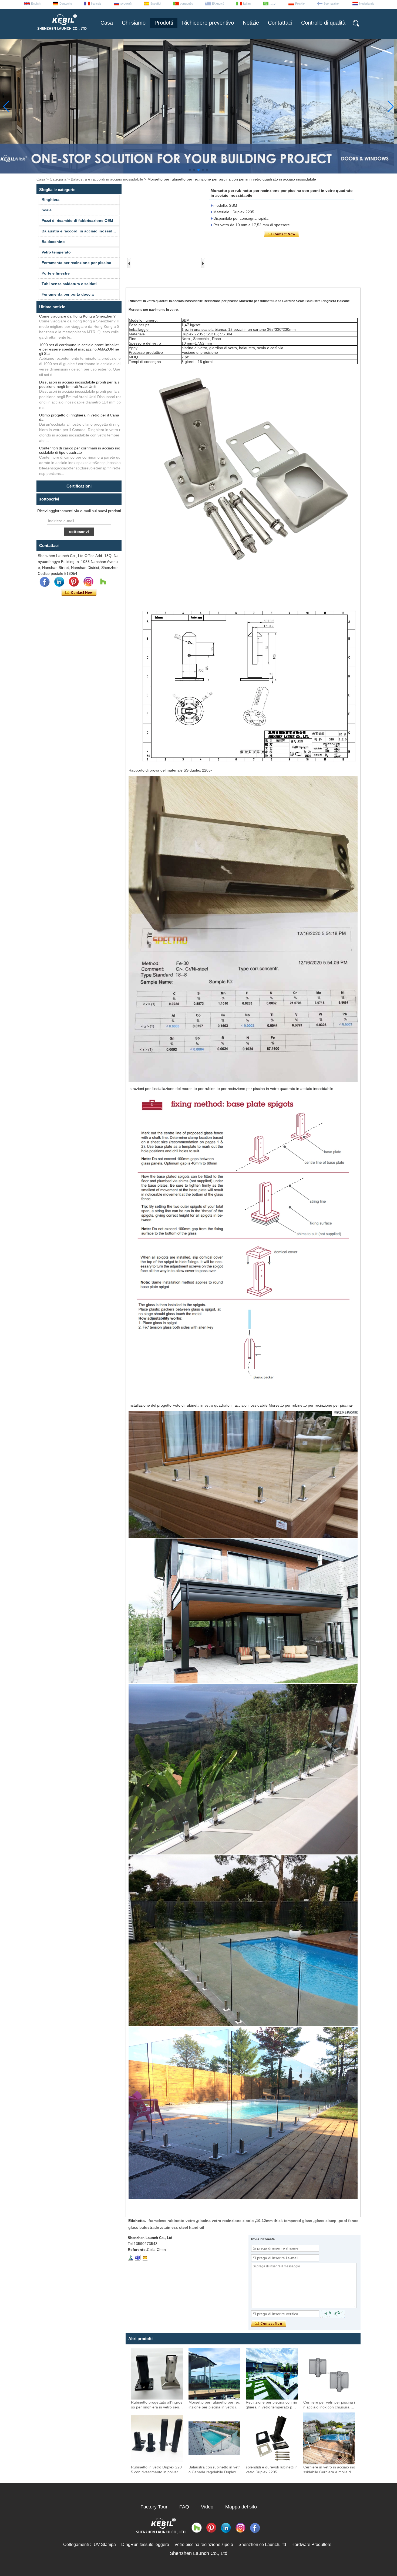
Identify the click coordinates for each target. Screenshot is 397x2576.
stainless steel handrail (183, 2227)
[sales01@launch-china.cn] (145, 2258)
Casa (107, 23)
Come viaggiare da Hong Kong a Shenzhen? (77, 316)
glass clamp (325, 2221)
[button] (190, 170)
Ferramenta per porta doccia (68, 294)
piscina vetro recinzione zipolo (226, 2221)
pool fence (349, 2221)
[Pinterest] (74, 582)
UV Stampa (105, 2545)
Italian (247, 4)
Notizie (251, 23)
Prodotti (164, 23)
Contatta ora (79, 593)
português (186, 4)
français (96, 4)
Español (156, 4)
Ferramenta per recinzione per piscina (76, 263)
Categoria (58, 179)
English (36, 4)
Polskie (300, 4)
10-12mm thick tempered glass (284, 2221)
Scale (47, 210)
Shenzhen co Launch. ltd (262, 2545)
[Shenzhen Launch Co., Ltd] (62, 32)
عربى (273, 4)
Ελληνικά (218, 4)
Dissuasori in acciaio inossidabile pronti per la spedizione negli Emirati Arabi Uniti (79, 384)
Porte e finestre (56, 273)
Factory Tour (154, 2507)
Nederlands (367, 4)
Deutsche (66, 4)
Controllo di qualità (323, 23)
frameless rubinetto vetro (172, 2221)
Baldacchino (53, 242)
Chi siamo (134, 23)
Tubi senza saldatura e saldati (69, 284)
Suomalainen (332, 4)
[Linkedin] (59, 582)
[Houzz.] (103, 582)
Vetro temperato (56, 252)
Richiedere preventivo (208, 23)
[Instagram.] (88, 582)
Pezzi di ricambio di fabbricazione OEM (77, 221)
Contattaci (280, 23)
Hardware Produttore (311, 2545)
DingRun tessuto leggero (145, 2545)
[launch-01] (138, 2258)
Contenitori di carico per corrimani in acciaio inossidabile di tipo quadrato (80, 450)
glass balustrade (144, 2227)
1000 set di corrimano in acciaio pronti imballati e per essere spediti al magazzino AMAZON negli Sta (79, 349)
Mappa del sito (241, 2507)
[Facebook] (45, 582)
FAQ (184, 2507)
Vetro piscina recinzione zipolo (204, 2545)
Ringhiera (51, 199)
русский (126, 4)
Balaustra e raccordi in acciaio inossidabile (107, 179)
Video (207, 2507)
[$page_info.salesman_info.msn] (131, 2258)
